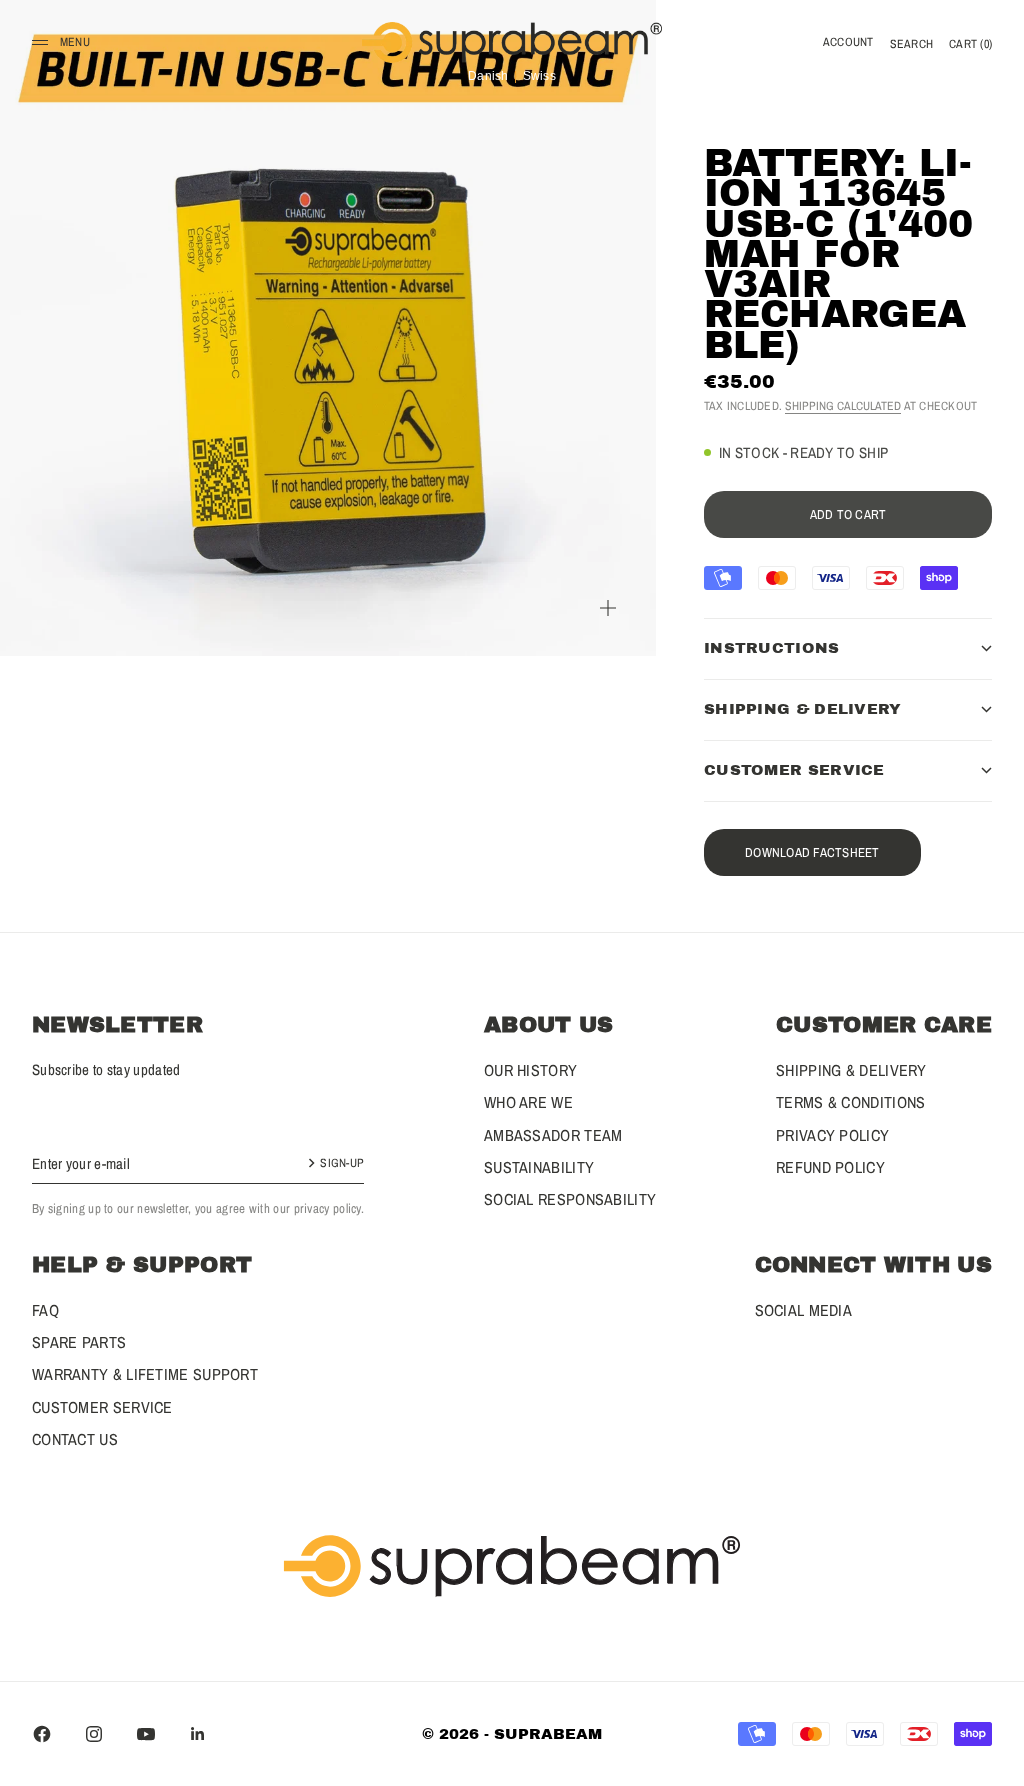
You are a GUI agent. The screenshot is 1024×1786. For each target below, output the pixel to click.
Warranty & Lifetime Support (145, 1374)
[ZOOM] (608, 608)
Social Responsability (570, 1199)
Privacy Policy (832, 1135)
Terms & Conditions (850, 1102)
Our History (530, 1070)
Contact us (75, 1439)
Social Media (804, 1310)
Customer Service (102, 1407)
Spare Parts (79, 1342)
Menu (75, 42)
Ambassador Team (553, 1135)
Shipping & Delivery (851, 1070)
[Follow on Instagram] (94, 1734)
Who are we (528, 1102)
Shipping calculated (843, 406)
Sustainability (539, 1167)
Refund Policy (830, 1167)
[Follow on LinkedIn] (198, 1734)
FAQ (45, 1310)
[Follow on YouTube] (146, 1734)
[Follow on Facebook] (42, 1734)
